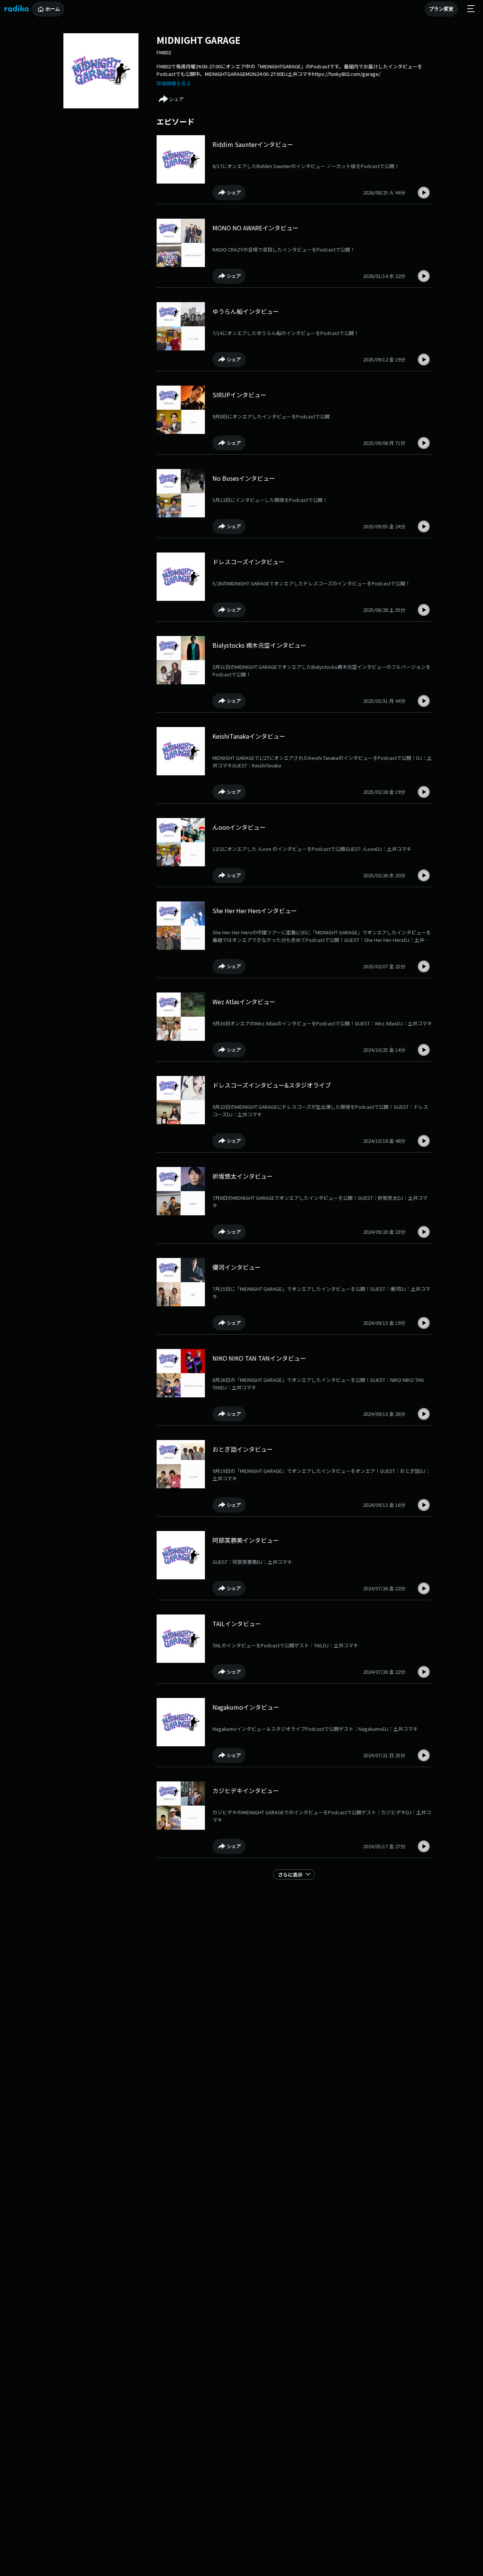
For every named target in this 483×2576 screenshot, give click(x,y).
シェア (176, 99)
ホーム (53, 9)
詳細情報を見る (174, 83)
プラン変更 (441, 9)
